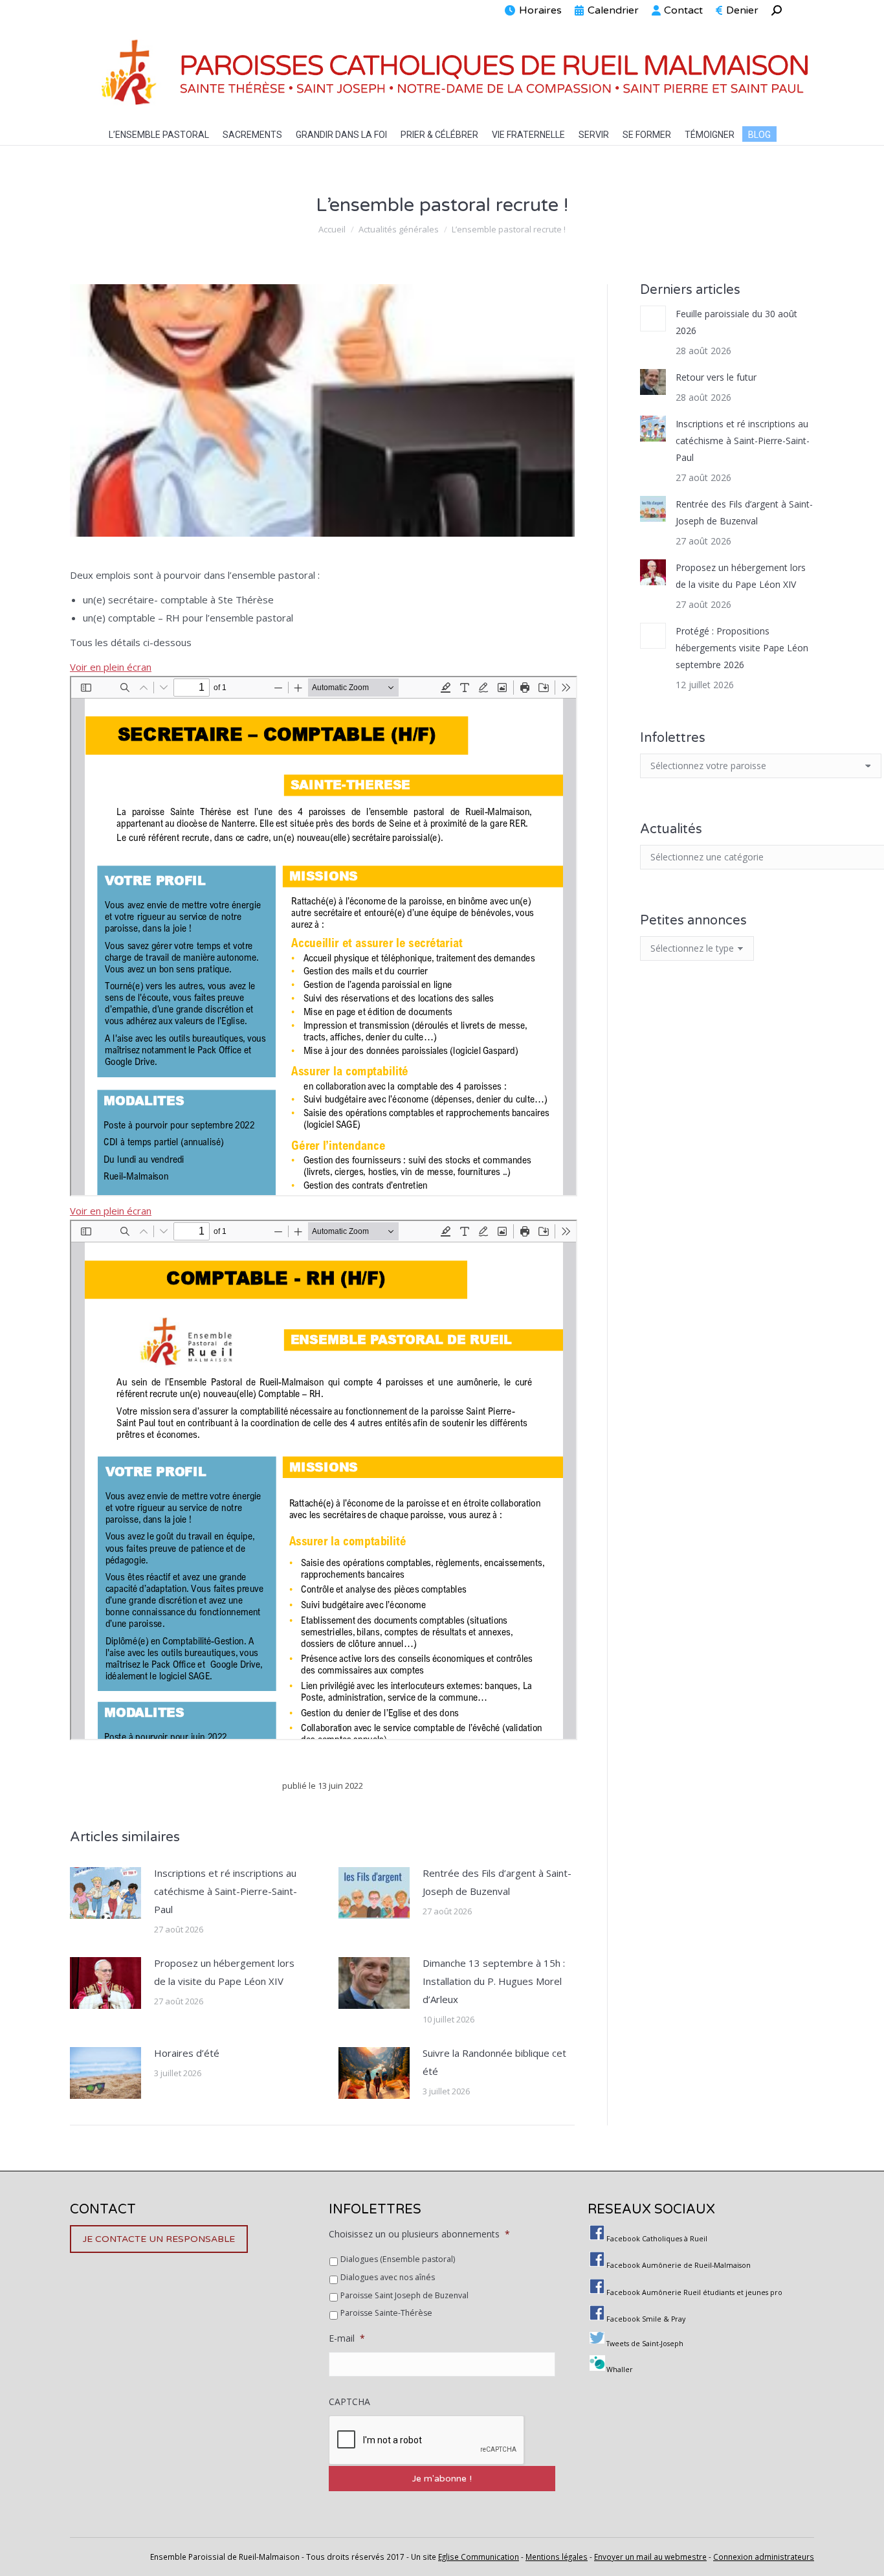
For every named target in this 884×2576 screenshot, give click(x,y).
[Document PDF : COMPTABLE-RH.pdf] (324, 1480)
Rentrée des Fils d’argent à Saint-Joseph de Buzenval (497, 1882)
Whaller (620, 2369)
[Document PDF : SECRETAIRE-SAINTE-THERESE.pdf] (324, 936)
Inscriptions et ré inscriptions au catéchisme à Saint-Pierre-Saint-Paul (226, 1891)
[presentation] (427, 2441)
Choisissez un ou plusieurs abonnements (419, 2234)
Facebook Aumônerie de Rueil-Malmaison (679, 2265)
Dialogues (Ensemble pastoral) (398, 2259)
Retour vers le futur (716, 377)
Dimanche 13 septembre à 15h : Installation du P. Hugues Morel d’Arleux (494, 1981)
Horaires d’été (187, 2053)
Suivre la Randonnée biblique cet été (494, 2062)
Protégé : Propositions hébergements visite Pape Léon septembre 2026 (742, 648)
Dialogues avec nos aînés (388, 2277)
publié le (323, 1786)
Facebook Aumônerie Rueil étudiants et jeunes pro (694, 2292)
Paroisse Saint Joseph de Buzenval (404, 2295)
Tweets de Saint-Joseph (645, 2344)
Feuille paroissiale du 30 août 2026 (736, 322)
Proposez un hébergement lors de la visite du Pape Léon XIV (224, 1972)
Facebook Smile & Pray (646, 2319)
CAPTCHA (349, 2402)
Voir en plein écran (111, 667)
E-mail (347, 2338)
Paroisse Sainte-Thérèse (386, 2313)
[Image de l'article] (105, 1893)
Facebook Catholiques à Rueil (657, 2239)
